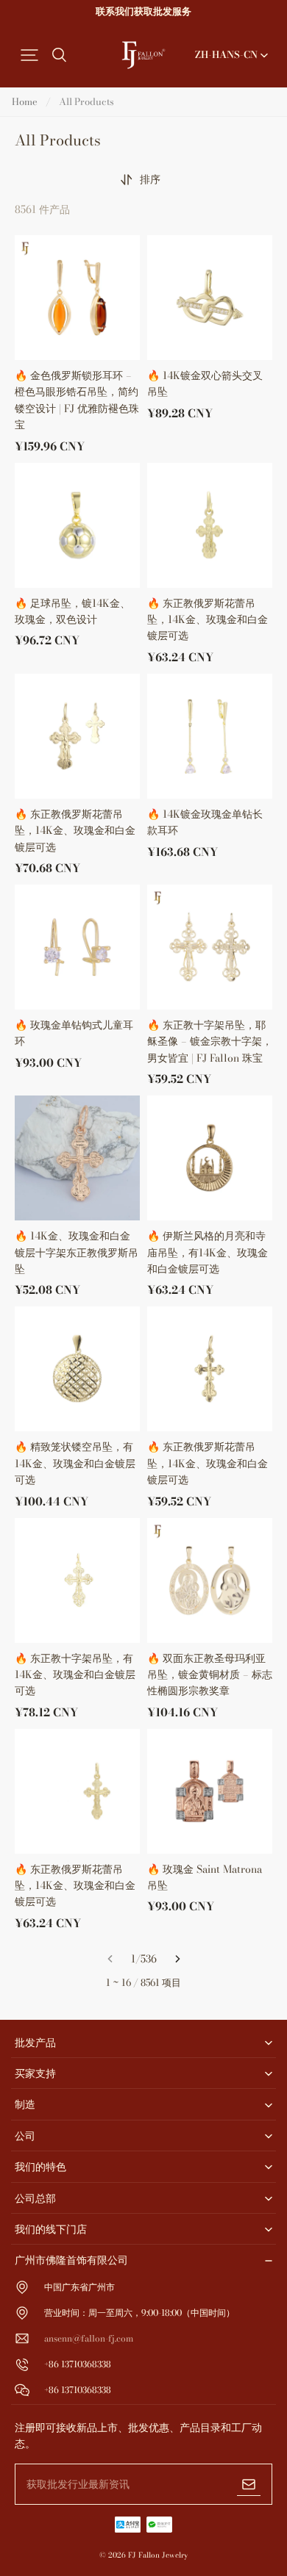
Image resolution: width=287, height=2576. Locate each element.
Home (25, 101)
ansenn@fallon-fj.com (89, 2338)
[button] (29, 55)
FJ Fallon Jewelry (158, 2555)
